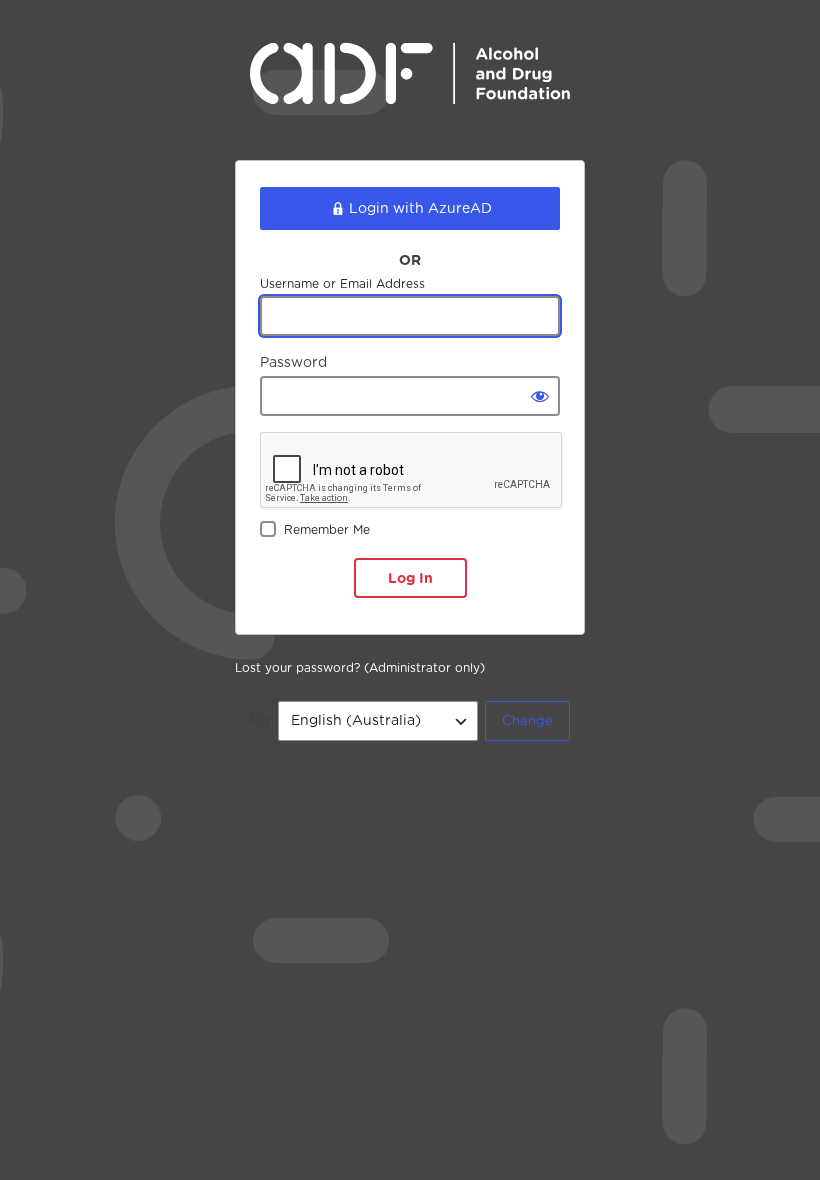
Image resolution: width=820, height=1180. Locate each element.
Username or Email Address (342, 283)
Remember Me (327, 529)
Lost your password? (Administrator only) (360, 667)
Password (293, 362)
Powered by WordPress (410, 88)
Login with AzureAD (420, 208)
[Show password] (540, 396)
